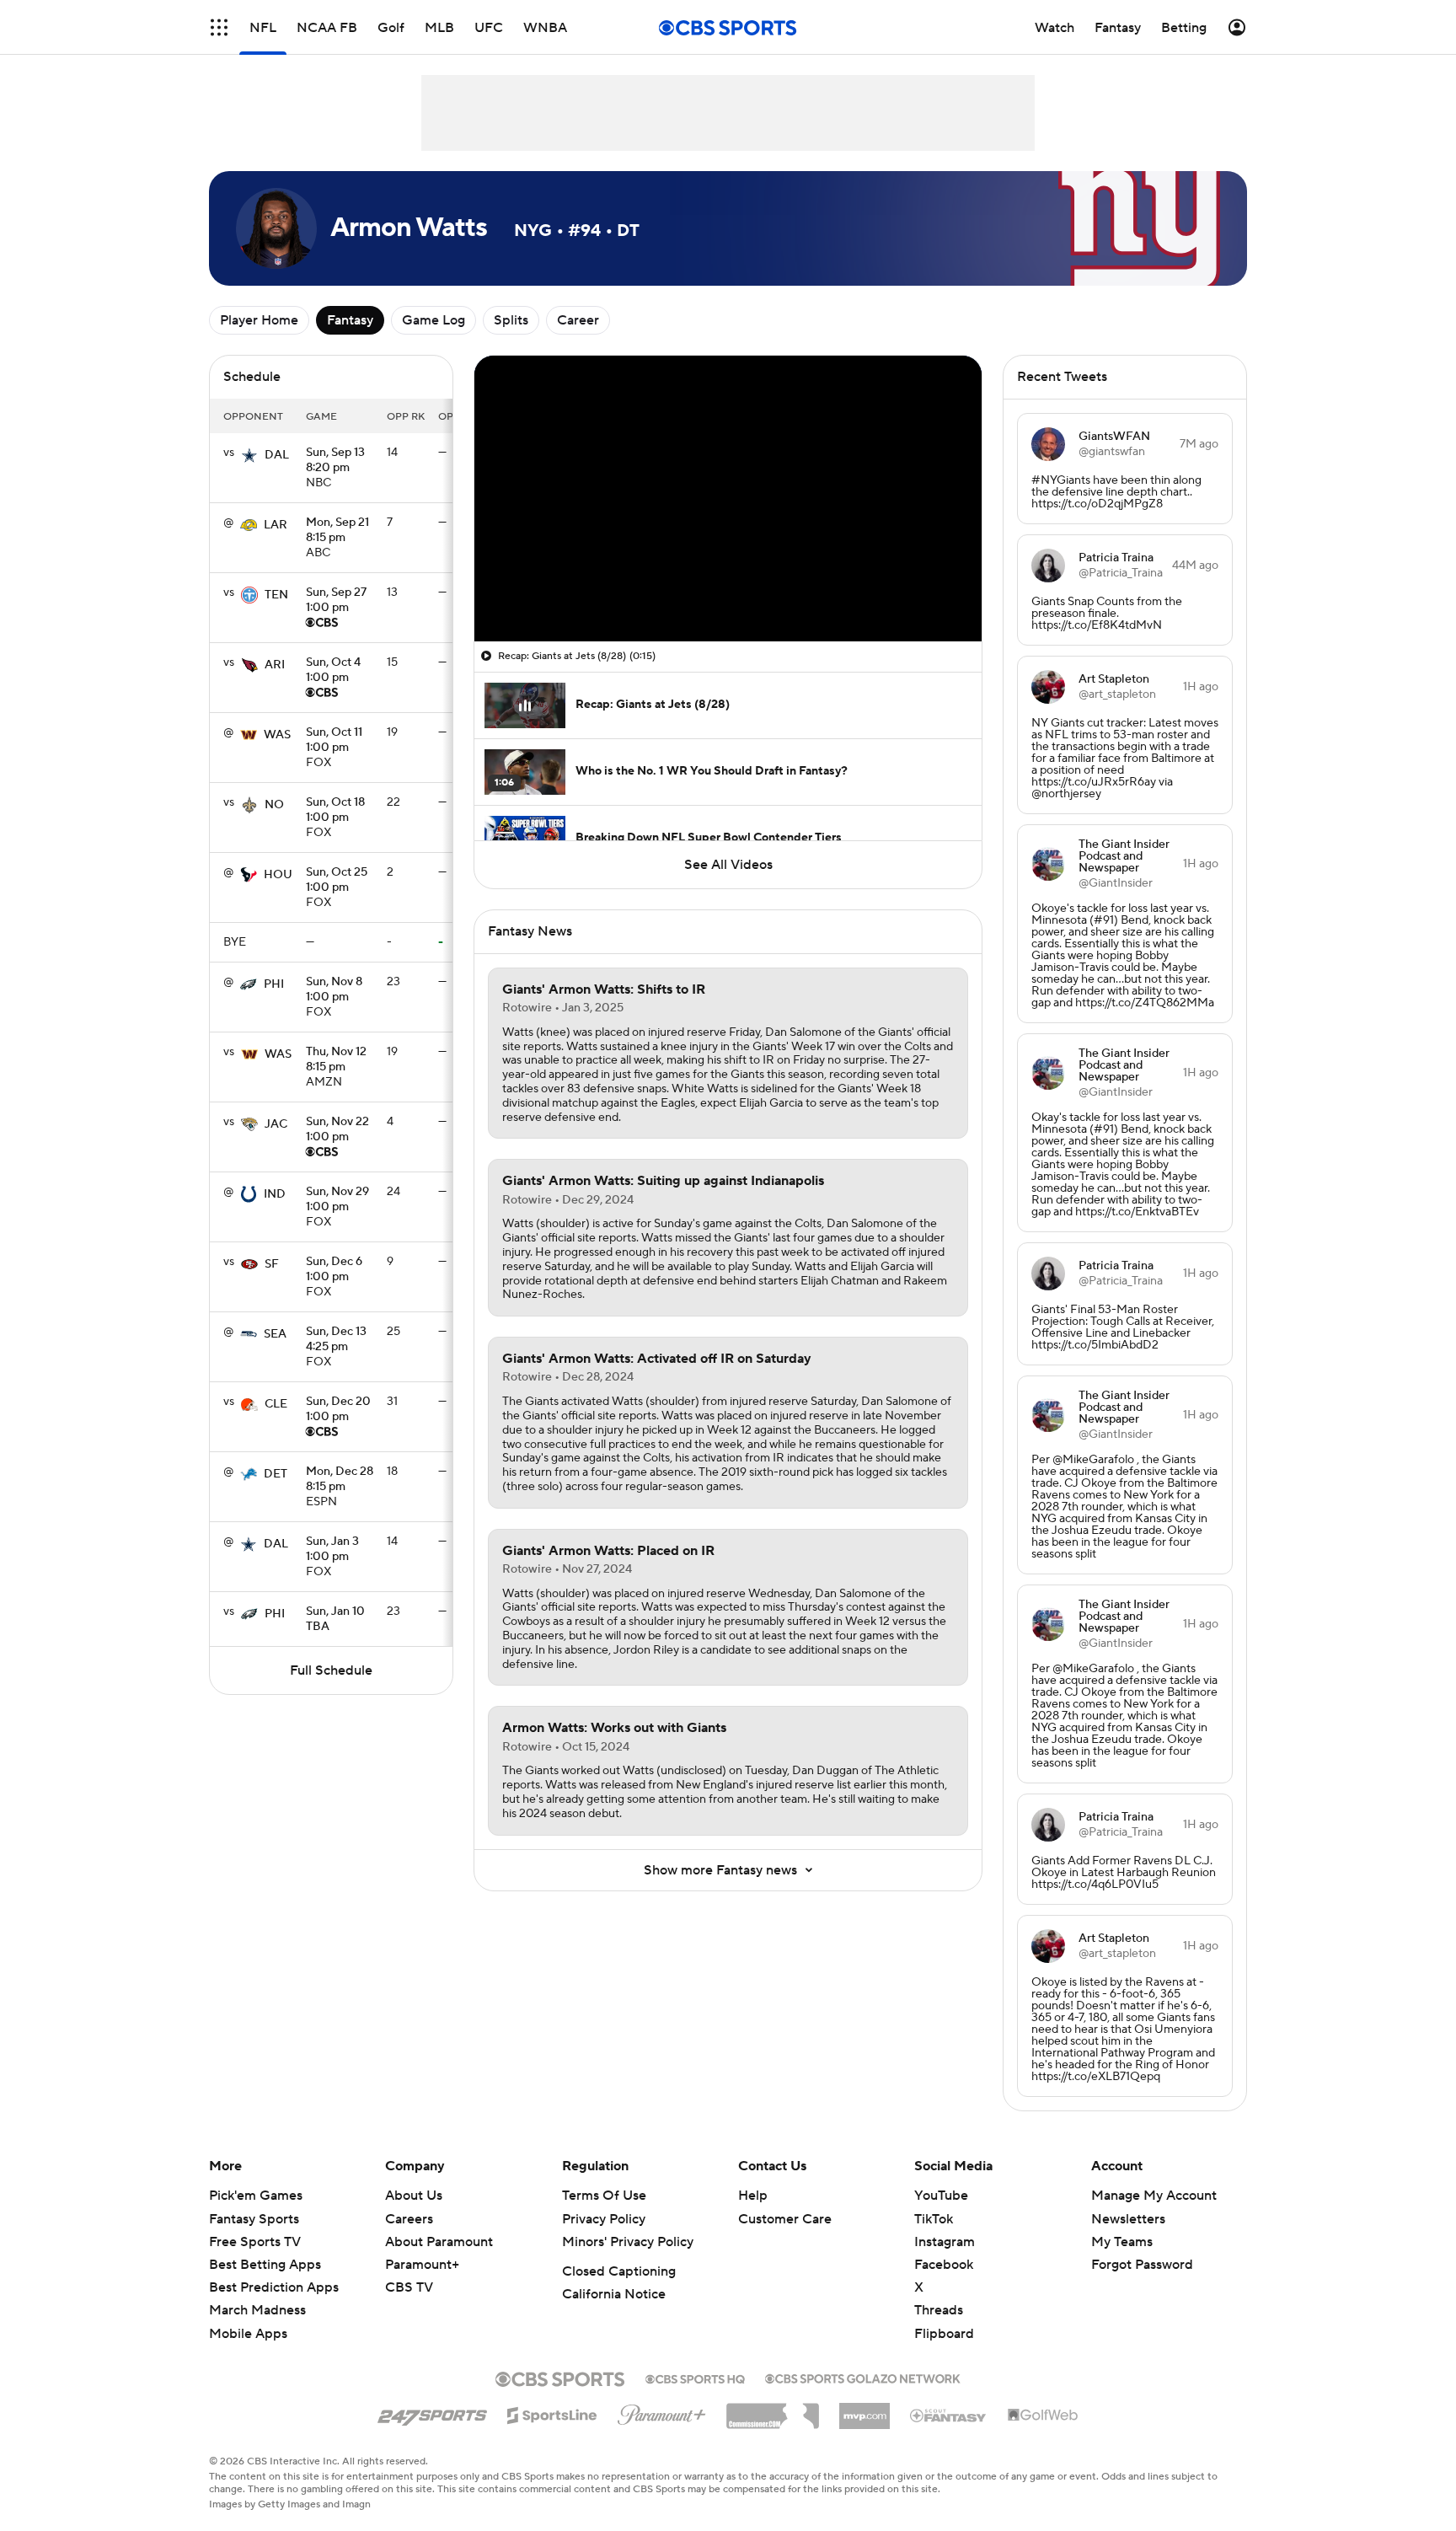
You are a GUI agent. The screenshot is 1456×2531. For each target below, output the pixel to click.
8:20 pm (335, 461)
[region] (728, 499)
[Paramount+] (662, 2411)
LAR (276, 525)
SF (272, 1264)
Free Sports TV (255, 2242)
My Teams (1122, 2242)
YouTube (941, 2196)
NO (274, 805)
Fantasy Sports (254, 2219)
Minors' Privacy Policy (628, 2242)
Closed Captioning (619, 2271)
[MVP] (864, 2410)
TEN (276, 595)
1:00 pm (336, 601)
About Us (414, 2196)
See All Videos (728, 865)
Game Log (434, 320)
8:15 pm (337, 531)
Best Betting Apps (265, 2265)
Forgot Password (1142, 2265)
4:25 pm (336, 1340)
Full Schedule (331, 1670)
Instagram (945, 2242)
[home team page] (249, 455)
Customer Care (785, 2219)
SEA (275, 1334)
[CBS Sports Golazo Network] (863, 2377)
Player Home (259, 320)
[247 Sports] (432, 2412)
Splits (511, 320)
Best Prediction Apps (274, 2287)
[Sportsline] (552, 2413)
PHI (274, 984)
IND (275, 1194)
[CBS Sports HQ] (695, 2378)
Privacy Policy (604, 2219)
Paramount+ (422, 2265)
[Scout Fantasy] (949, 2415)
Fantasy (350, 320)
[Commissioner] (773, 2410)
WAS (277, 735)
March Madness (257, 2310)
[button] (219, 27)
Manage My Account (1154, 2196)
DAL (277, 455)
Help (753, 2196)
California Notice (614, 2294)
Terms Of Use (604, 2196)
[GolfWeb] (1043, 2416)
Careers (409, 2219)
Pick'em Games (256, 2196)
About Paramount (439, 2242)
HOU (278, 875)
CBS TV (409, 2287)
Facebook (944, 2265)
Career (578, 320)
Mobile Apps (248, 2334)
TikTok (934, 2219)
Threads (939, 2310)
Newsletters (1128, 2219)
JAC (276, 1124)
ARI (275, 665)
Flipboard (944, 2334)
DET (276, 1474)
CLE (276, 1404)
